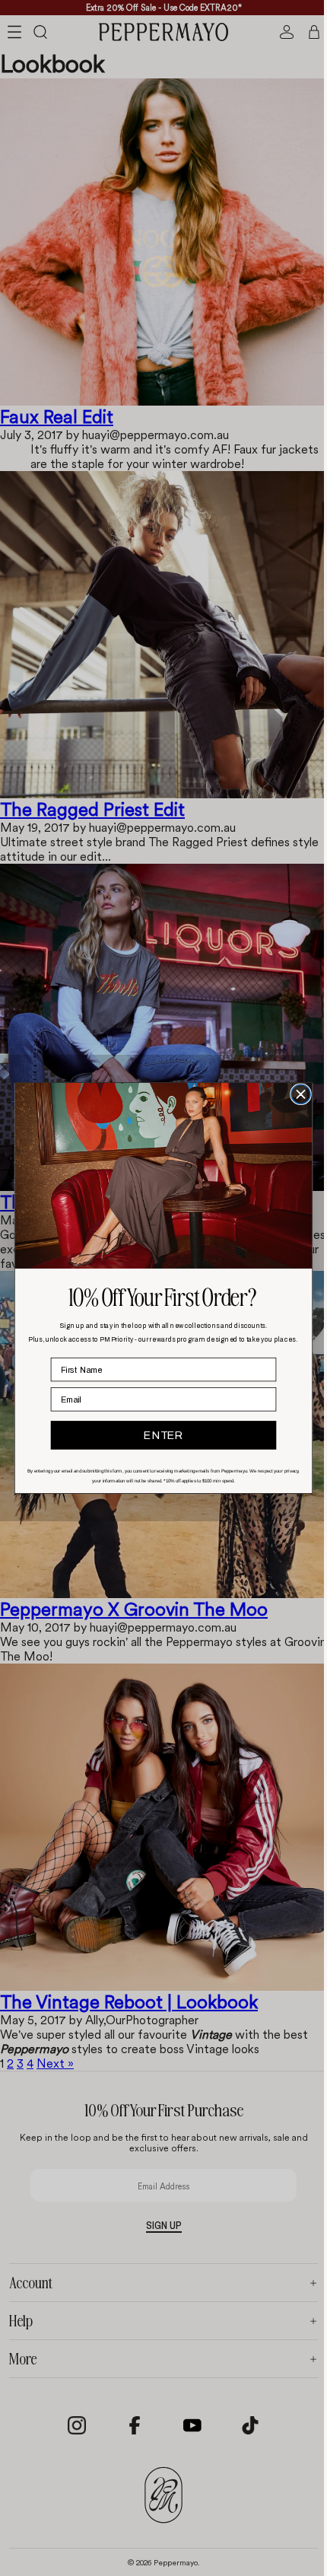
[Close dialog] (297, 1094)
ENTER (159, 1435)
